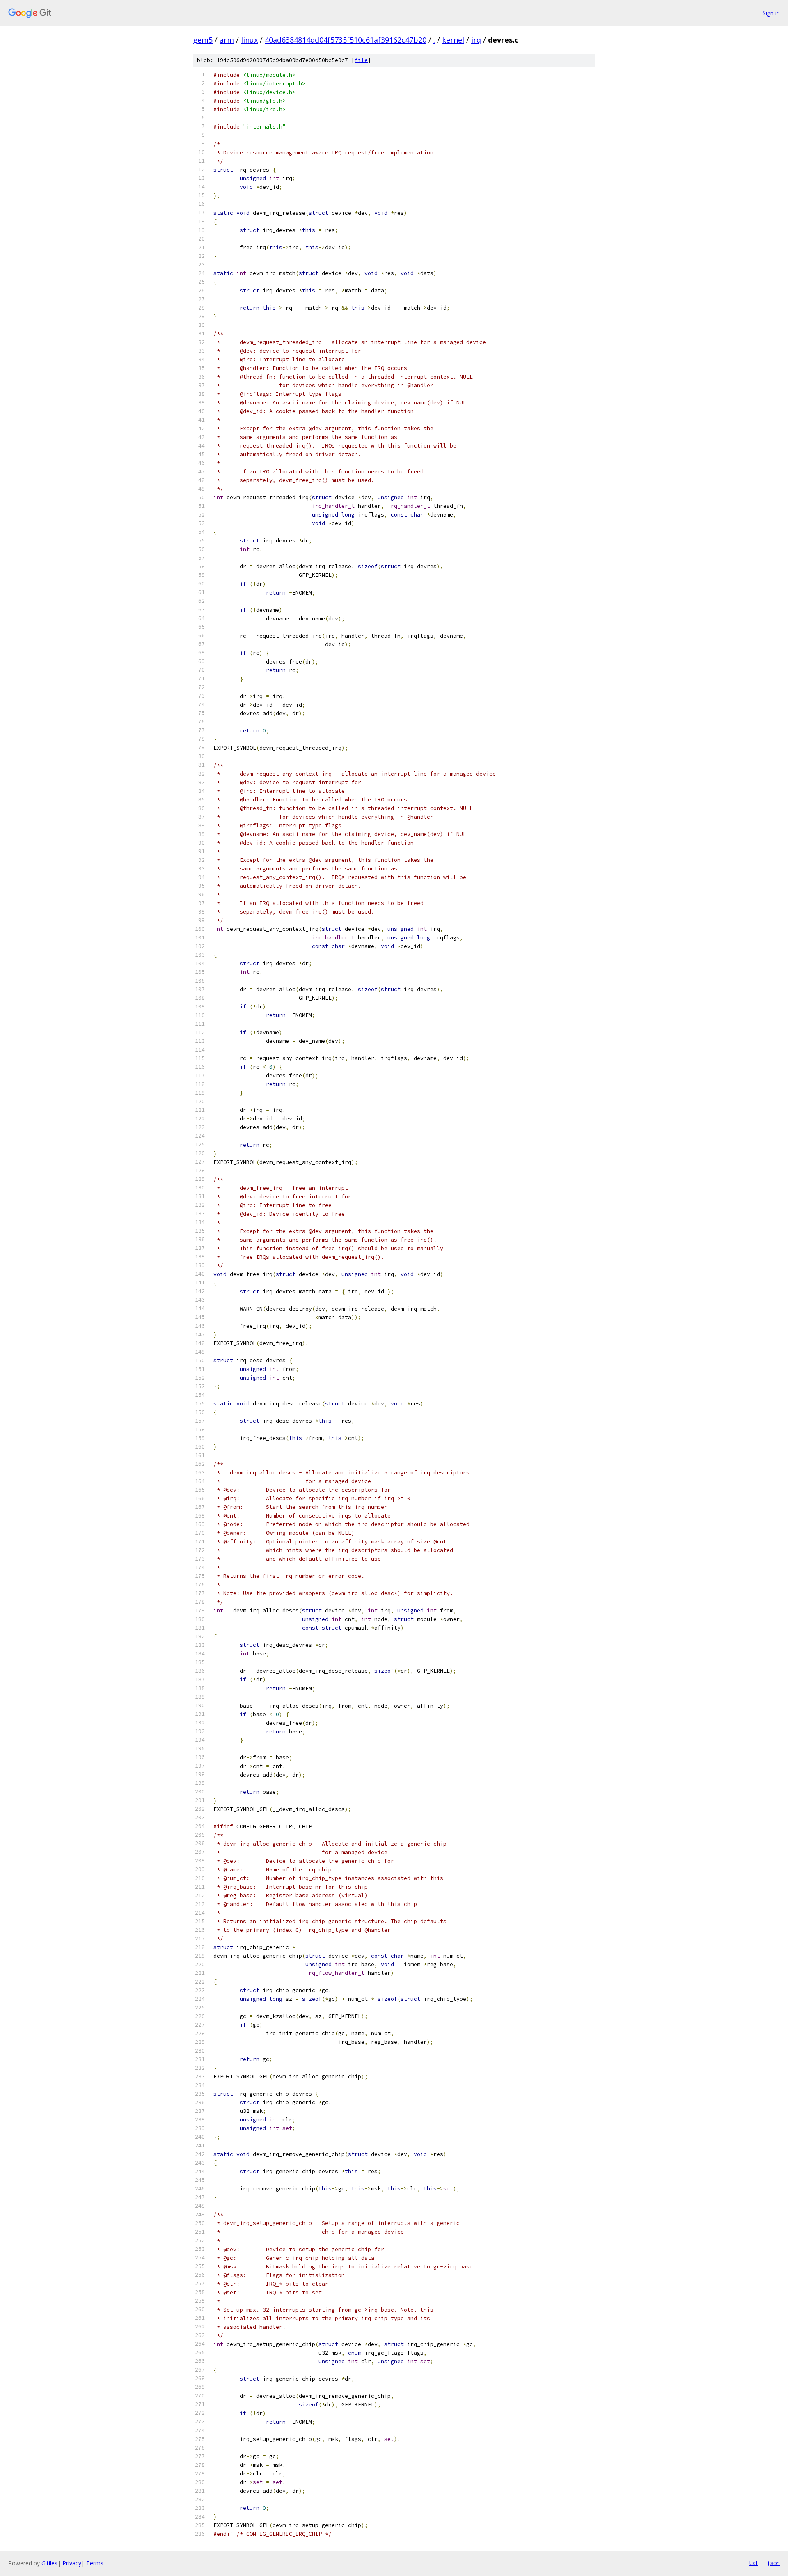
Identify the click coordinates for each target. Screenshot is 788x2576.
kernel (453, 40)
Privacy (72, 2563)
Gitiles (49, 2563)
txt (754, 2563)
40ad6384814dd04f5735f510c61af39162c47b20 (346, 40)
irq (476, 40)
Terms (95, 2563)
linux (249, 40)
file (361, 60)
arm (227, 40)
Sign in (771, 13)
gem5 (203, 40)
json (773, 2563)
